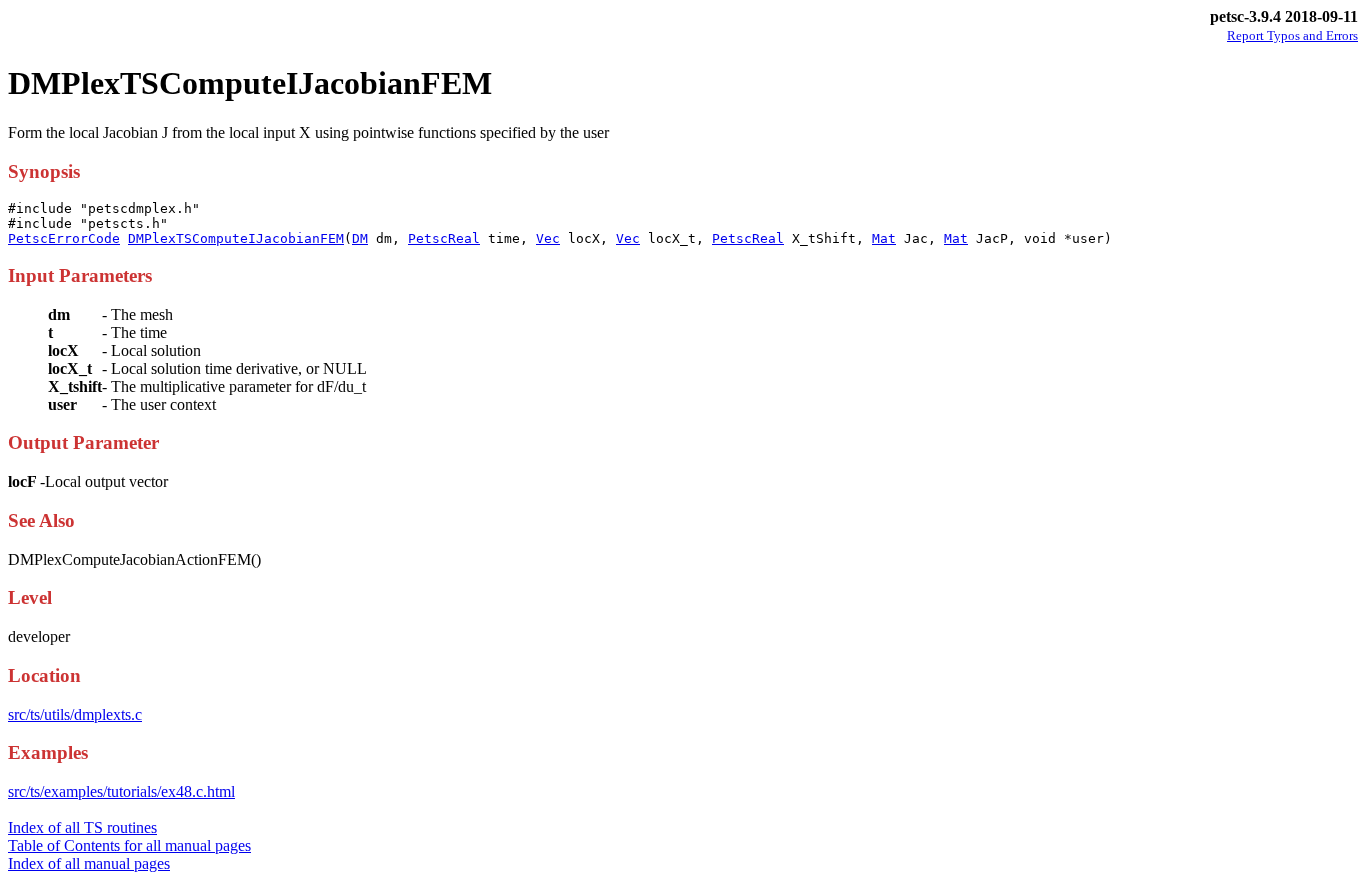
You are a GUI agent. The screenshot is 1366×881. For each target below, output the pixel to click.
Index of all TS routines (82, 827)
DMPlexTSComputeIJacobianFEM (236, 238)
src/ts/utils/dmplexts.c (75, 714)
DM (360, 238)
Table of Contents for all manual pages (129, 845)
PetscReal (444, 238)
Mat (884, 238)
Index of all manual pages (89, 863)
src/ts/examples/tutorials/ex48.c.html (121, 791)
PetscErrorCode (64, 238)
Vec (548, 238)
